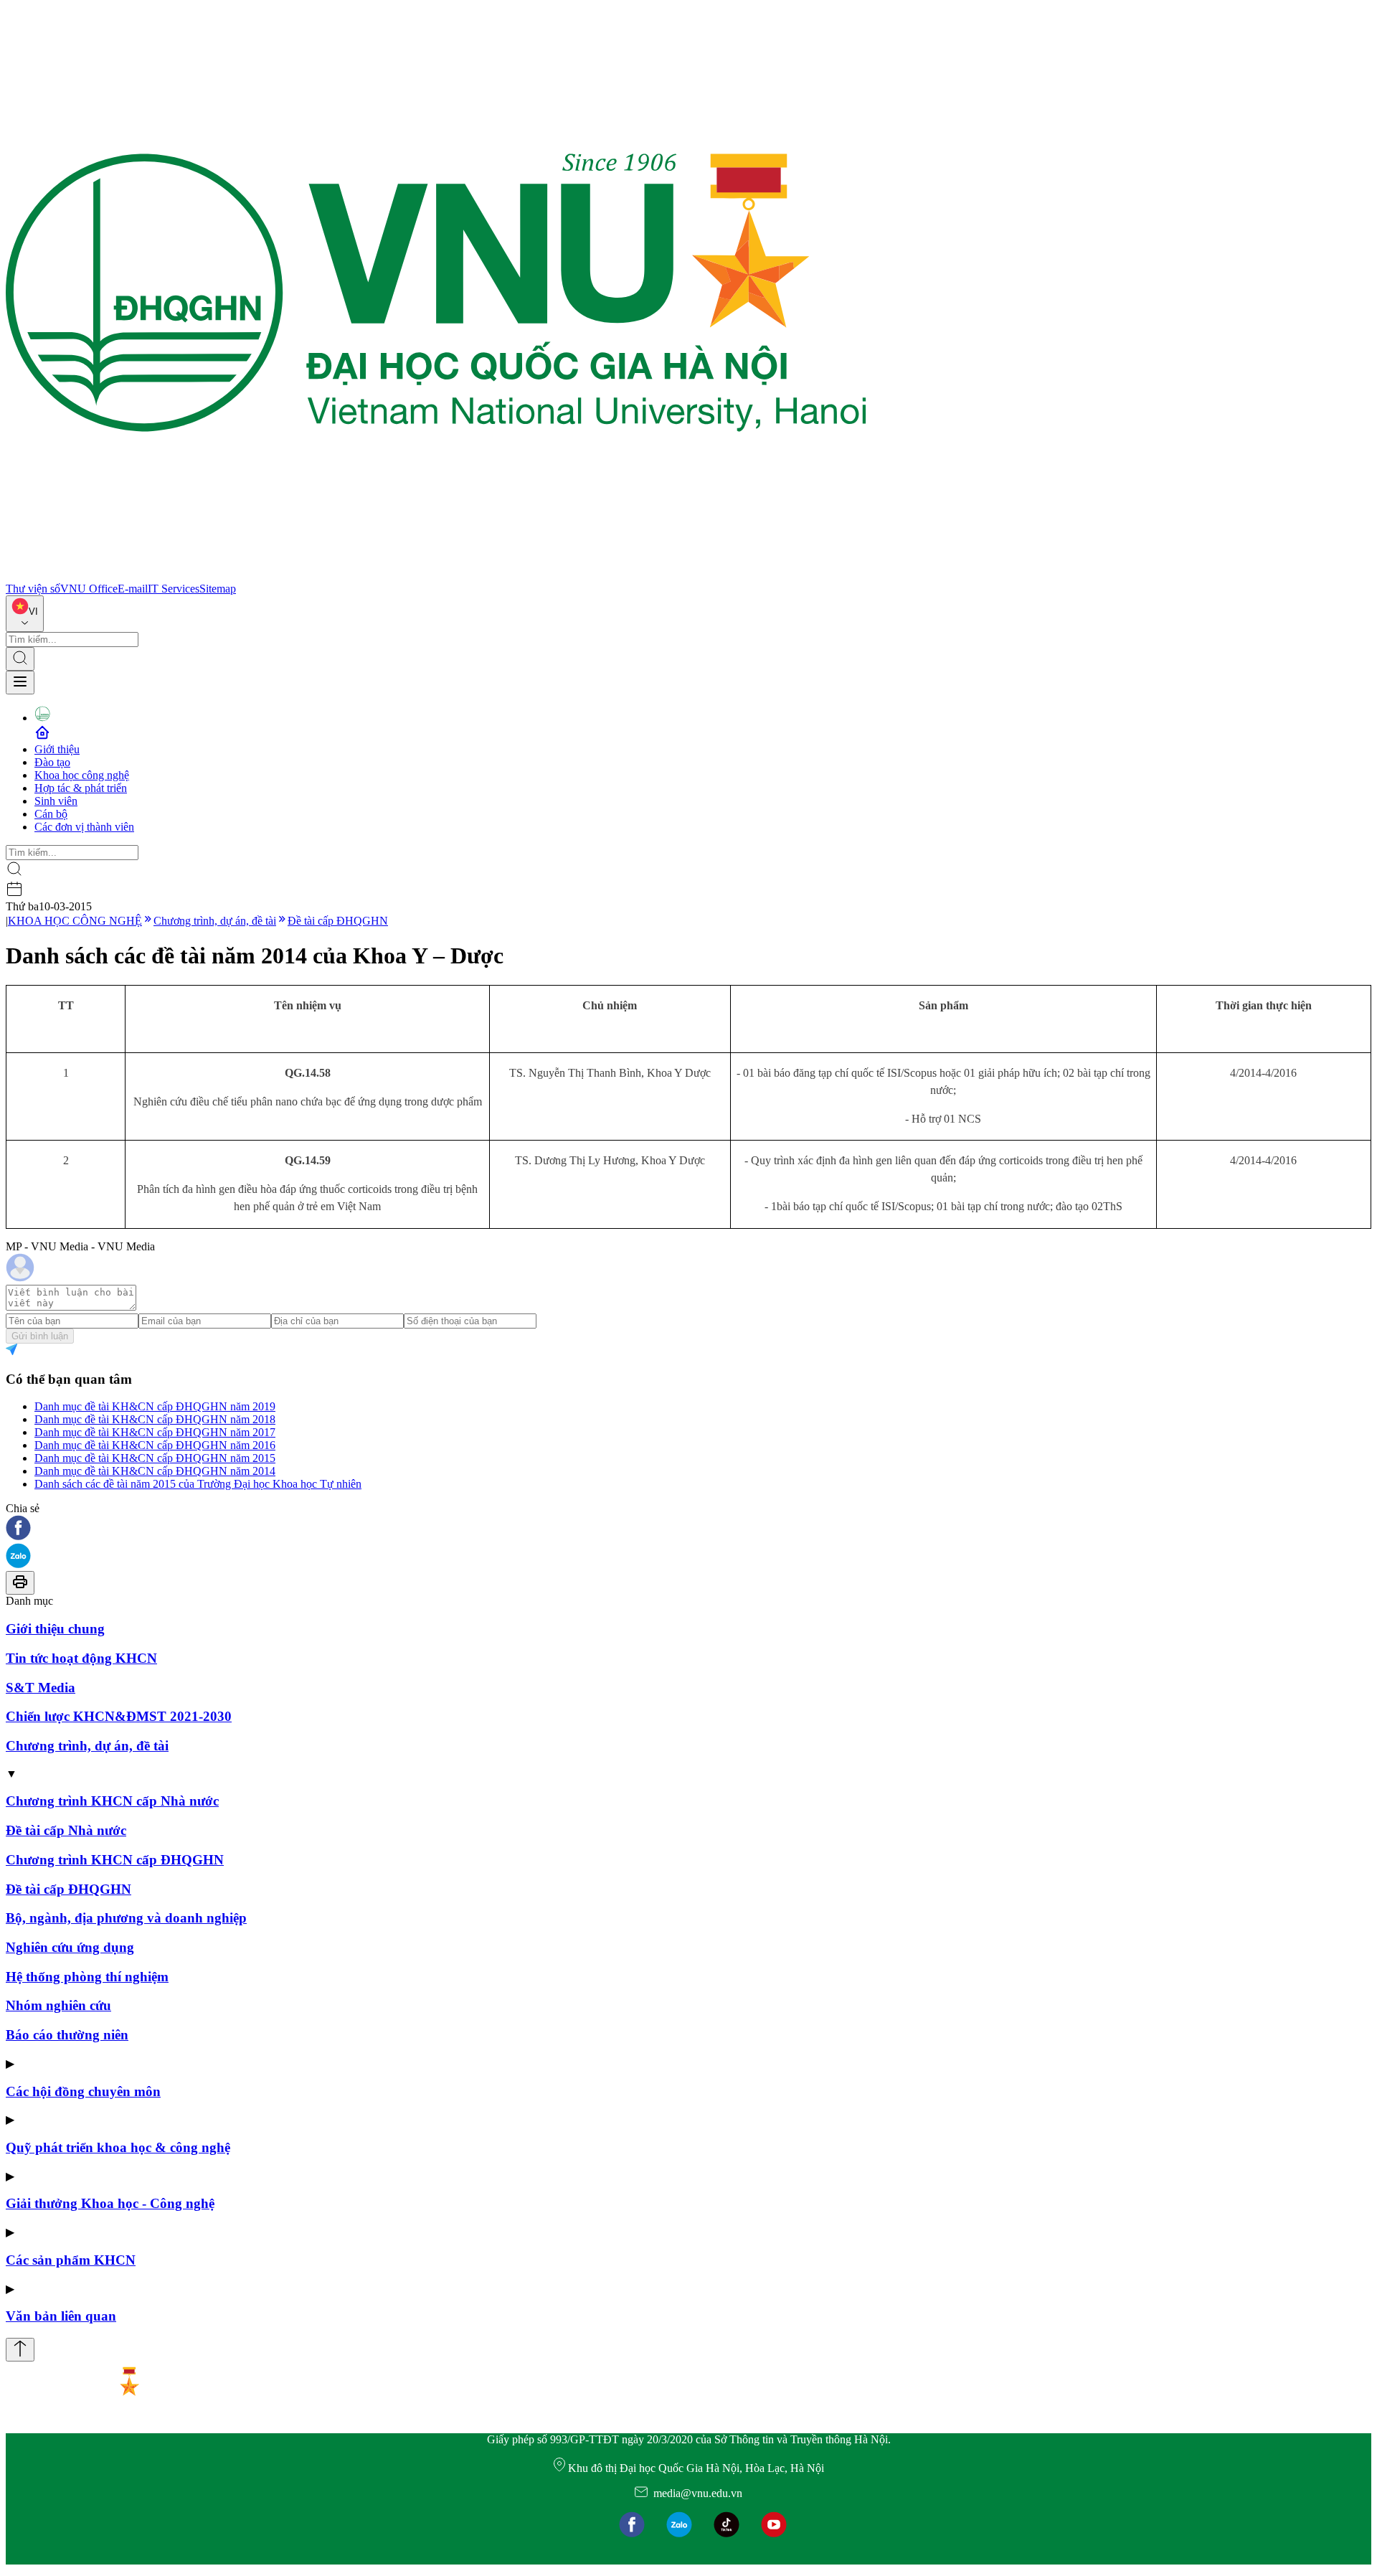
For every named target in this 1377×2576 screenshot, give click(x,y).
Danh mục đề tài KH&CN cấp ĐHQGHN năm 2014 (155, 1471)
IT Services (174, 589)
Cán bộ (51, 814)
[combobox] (25, 614)
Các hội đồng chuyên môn (83, 2091)
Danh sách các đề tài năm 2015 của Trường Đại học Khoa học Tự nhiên (198, 1484)
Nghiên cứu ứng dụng (70, 1947)
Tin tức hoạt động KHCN (81, 1658)
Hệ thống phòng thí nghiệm (87, 1977)
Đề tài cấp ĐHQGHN (338, 921)
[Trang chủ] (436, 576)
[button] (688, 1529)
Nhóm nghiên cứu (58, 2005)
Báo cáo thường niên (67, 2035)
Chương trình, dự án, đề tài (215, 921)
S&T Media (41, 1688)
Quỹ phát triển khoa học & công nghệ (118, 2147)
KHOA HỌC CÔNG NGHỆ (75, 921)
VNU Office (89, 589)
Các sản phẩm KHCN (71, 2260)
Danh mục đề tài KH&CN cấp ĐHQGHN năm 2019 (155, 1406)
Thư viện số (33, 589)
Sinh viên (56, 801)
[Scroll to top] (20, 2350)
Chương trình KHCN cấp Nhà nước (112, 1801)
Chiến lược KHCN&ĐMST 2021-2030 (119, 1716)
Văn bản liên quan (61, 2316)
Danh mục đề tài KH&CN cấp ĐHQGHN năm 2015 (155, 1458)
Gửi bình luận (40, 1336)
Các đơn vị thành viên (84, 827)
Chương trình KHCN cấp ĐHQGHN (115, 1860)
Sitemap (218, 589)
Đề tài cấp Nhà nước (66, 1830)
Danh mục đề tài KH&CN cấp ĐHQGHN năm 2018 (155, 1419)
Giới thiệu (57, 749)
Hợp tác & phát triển (81, 788)
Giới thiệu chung (55, 1629)
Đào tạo (52, 762)
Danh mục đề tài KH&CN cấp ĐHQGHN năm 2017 (155, 1432)
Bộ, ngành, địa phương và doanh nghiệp (126, 1918)
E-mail (133, 589)
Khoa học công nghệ (82, 775)
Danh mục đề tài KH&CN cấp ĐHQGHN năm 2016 (155, 1445)
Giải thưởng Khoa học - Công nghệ (110, 2203)
